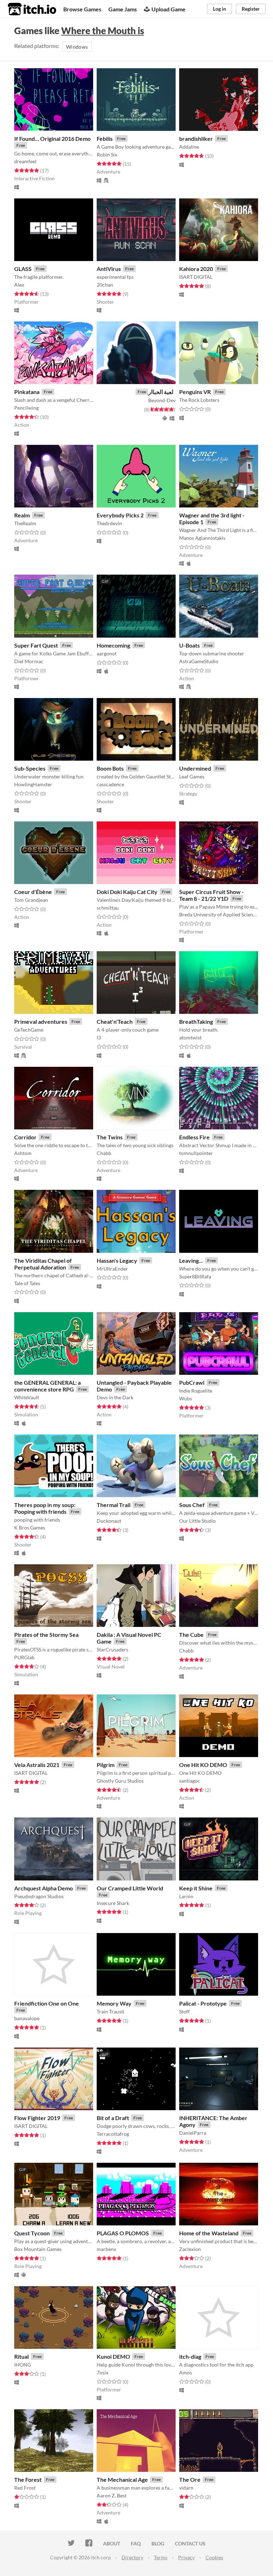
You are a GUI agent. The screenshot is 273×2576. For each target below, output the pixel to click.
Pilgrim (106, 1765)
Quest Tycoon (32, 2233)
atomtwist (190, 1037)
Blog (158, 2543)
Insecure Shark (113, 1903)
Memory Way (114, 2003)
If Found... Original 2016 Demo (52, 139)
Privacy (186, 2557)
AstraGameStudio (199, 661)
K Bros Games (30, 1527)
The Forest (28, 2479)
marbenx (106, 2249)
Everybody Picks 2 (120, 515)
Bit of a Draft (113, 2118)
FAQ (136, 2543)
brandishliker (196, 139)
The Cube (191, 1635)
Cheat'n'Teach (115, 1021)
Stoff (184, 2011)
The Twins (110, 1137)
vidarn (186, 2488)
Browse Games (82, 9)
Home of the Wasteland (209, 2233)
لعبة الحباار (161, 392)
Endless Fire (194, 1137)
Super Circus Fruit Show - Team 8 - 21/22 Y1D (212, 895)
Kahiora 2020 (196, 269)
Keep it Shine (196, 1888)
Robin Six (107, 155)
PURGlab (24, 1657)
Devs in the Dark (115, 1397)
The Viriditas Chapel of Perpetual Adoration (43, 1264)
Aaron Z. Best (112, 2495)
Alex (19, 285)
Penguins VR (195, 392)
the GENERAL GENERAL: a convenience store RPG (47, 1386)
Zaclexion (190, 2249)
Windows (77, 47)
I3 (99, 1037)
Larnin (186, 1896)
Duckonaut (109, 1521)
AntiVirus (109, 269)
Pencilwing (26, 408)
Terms (161, 2557)
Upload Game (168, 9)
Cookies (214, 2557)
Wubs (186, 1398)
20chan (105, 285)
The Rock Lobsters (199, 400)
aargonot (107, 653)
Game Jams (123, 9)
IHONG (23, 2365)
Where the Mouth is (103, 31)
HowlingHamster (33, 784)
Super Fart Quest (36, 645)
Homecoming (113, 645)
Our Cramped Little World (130, 1888)
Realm (22, 515)
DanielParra (193, 2133)
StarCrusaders (113, 1649)
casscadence (110, 784)
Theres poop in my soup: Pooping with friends (45, 1508)
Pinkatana (27, 392)
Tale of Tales (27, 1283)
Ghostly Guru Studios (120, 1781)
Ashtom (23, 1153)
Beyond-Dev (162, 400)
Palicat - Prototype (203, 2003)
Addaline (189, 147)
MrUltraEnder (112, 1269)
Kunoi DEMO (113, 2356)
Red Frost (25, 2488)
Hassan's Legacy (117, 1260)
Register (251, 9)
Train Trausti (111, 2011)
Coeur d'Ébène (33, 892)
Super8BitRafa (195, 1276)
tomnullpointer (196, 1153)
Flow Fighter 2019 (37, 2118)
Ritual (22, 2356)
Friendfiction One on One (47, 2003)
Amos (186, 2372)
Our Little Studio (197, 1521)
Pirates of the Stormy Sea (46, 1635)
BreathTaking (196, 1021)
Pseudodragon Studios (39, 1896)
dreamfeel (25, 161)
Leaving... (191, 1260)
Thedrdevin (109, 523)
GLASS (23, 269)
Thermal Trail (114, 1505)
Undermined (195, 768)
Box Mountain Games (38, 2249)
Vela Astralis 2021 (37, 1765)
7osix (103, 2372)
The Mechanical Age (122, 2479)
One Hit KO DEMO (203, 1765)
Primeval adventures (41, 1021)
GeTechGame (29, 1030)
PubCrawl (192, 1382)
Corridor (25, 1137)
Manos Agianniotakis (202, 538)
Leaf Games (192, 776)
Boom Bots (110, 768)
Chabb (104, 1153)
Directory (132, 2557)
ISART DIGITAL (196, 277)
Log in (220, 9)
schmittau (108, 908)
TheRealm (25, 523)
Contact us (190, 2543)
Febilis (105, 139)
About (112, 2543)
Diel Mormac (29, 661)
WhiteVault (27, 1397)
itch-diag (190, 2356)
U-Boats (189, 645)
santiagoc (190, 1781)
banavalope (27, 2018)
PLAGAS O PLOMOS (123, 2233)
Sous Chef (192, 1505)
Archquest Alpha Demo (44, 1888)
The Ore (190, 2479)
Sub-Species (30, 768)
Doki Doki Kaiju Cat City (127, 892)
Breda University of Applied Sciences (219, 914)
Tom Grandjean (31, 900)
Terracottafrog (113, 2134)
